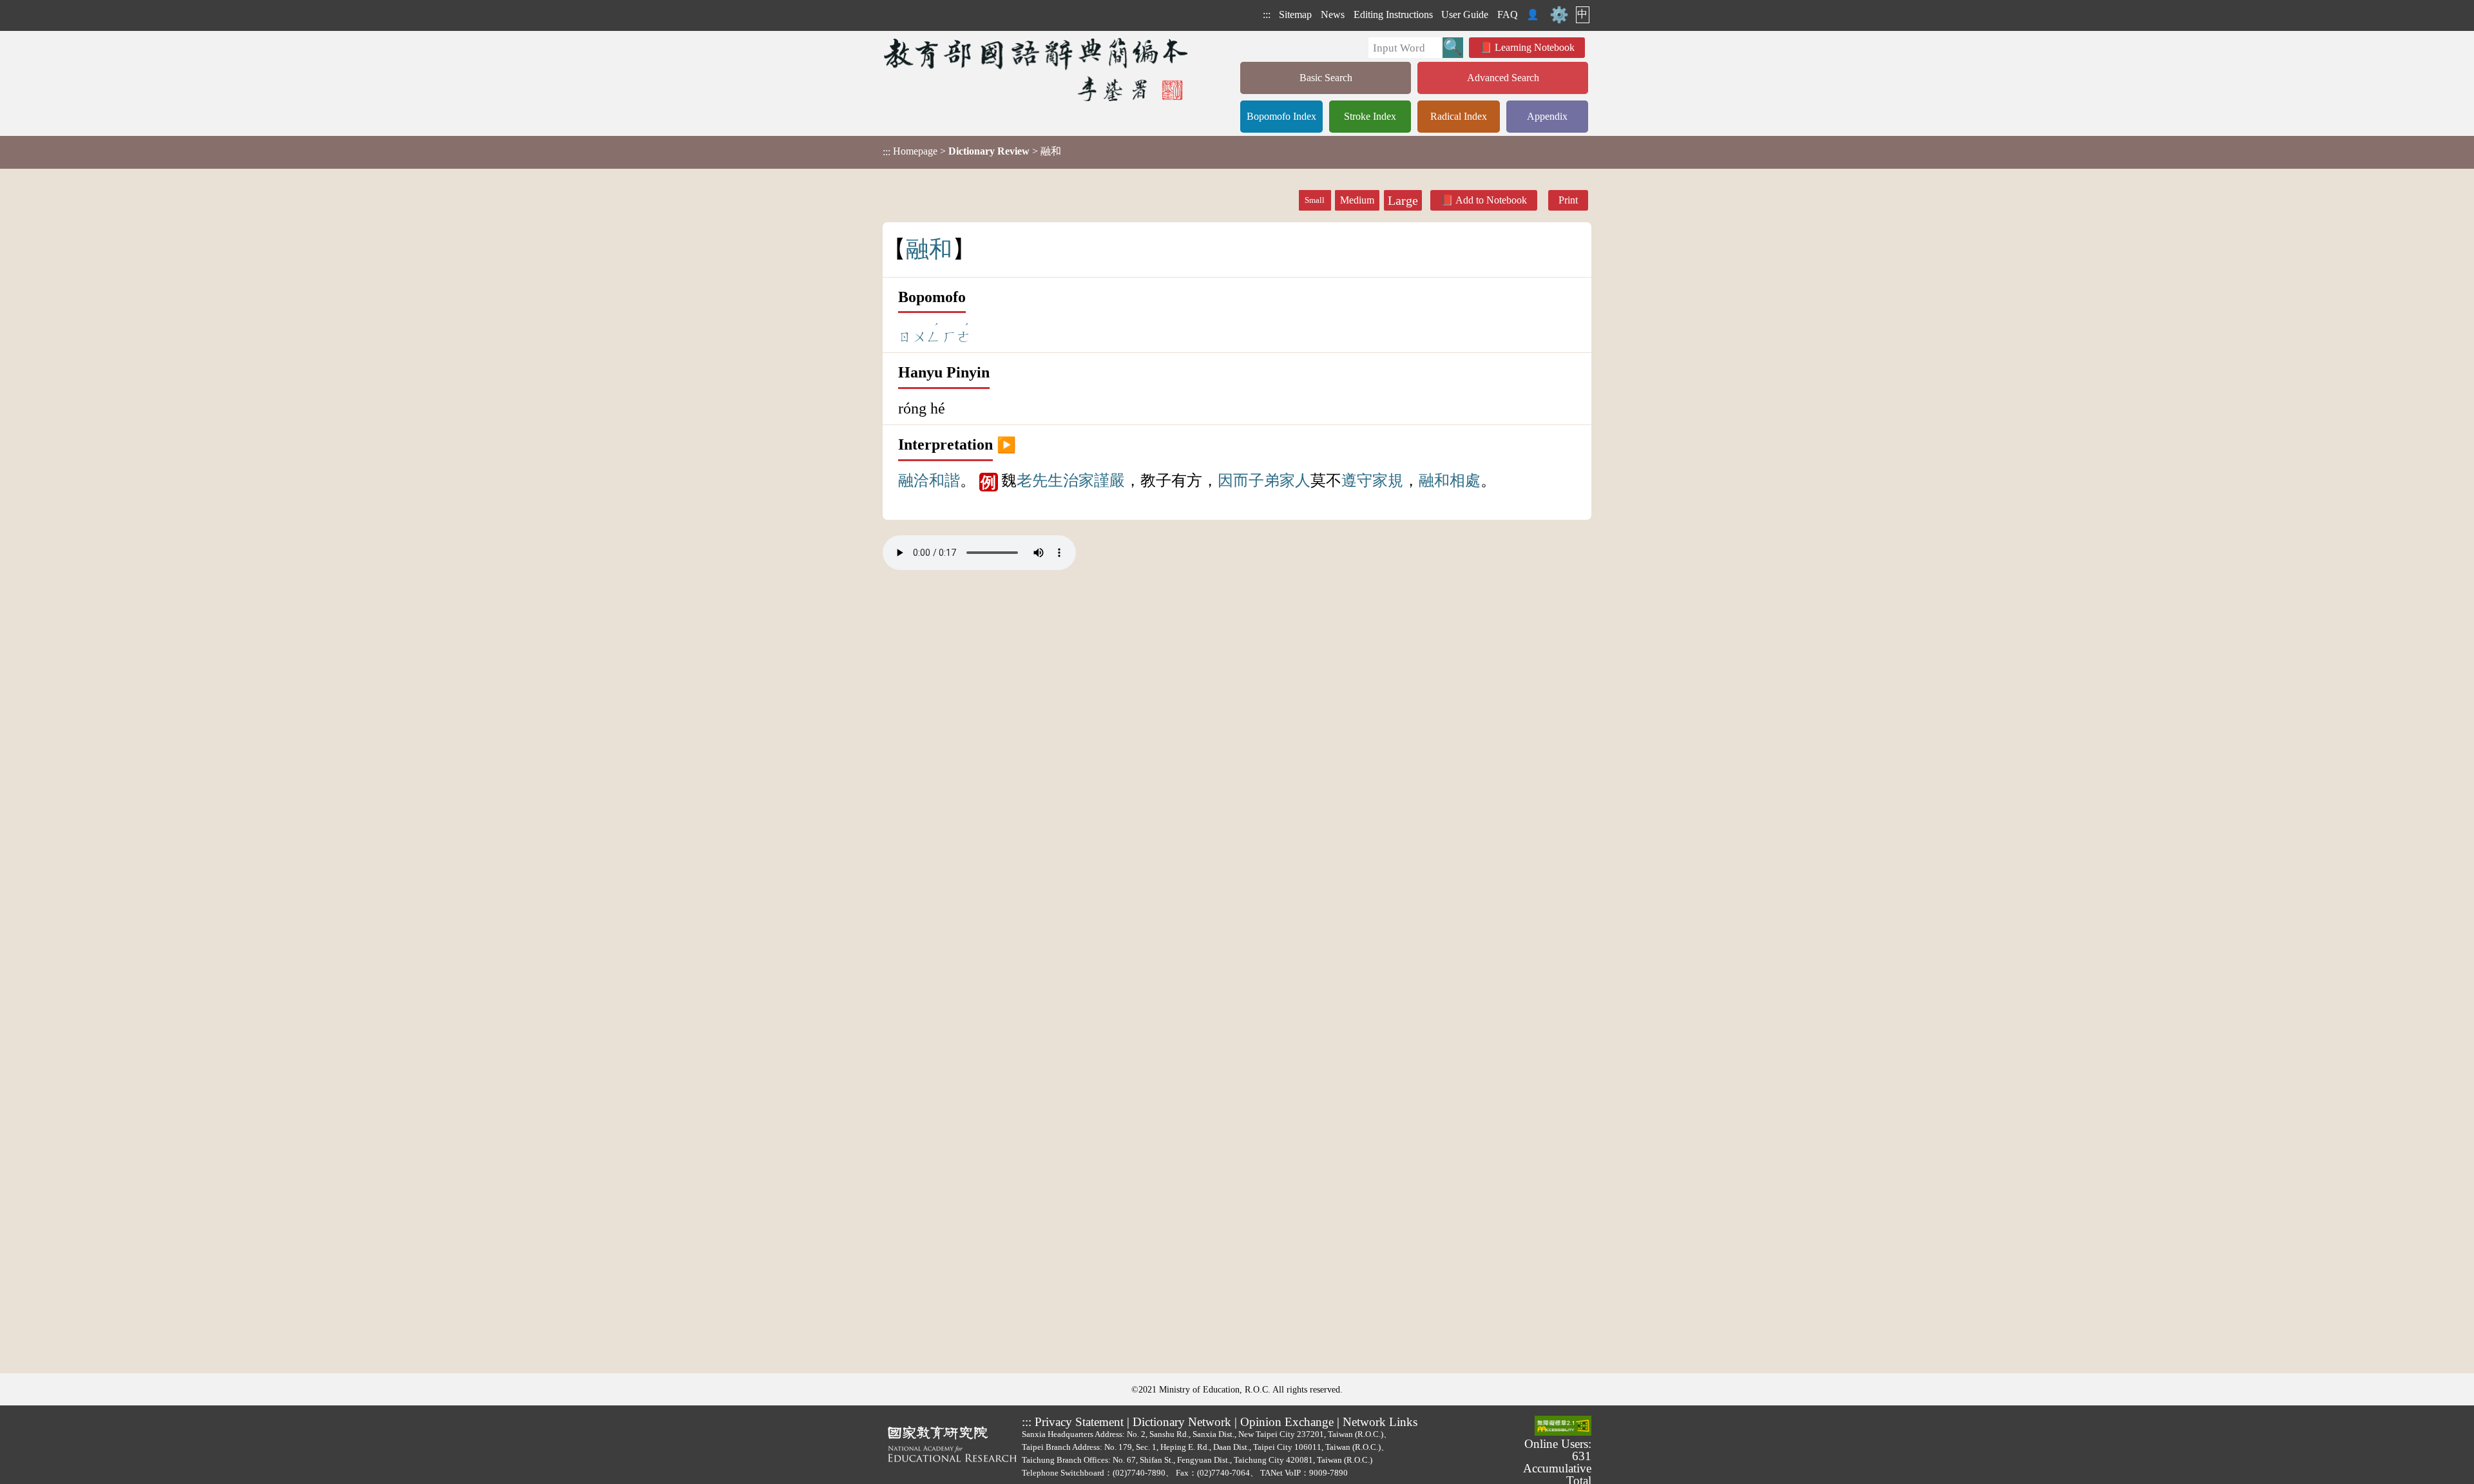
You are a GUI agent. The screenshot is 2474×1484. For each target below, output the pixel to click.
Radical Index (1459, 116)
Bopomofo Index (1281, 116)
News (1333, 14)
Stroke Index (1370, 116)
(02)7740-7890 (1139, 1473)
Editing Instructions (1393, 14)
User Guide (1465, 14)
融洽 (914, 480)
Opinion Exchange (1287, 1422)
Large (1403, 200)
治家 (1079, 480)
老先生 (1040, 480)
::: (1267, 14)
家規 (1388, 480)
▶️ (1006, 444)
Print (1568, 200)
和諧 (945, 480)
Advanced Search (1503, 78)
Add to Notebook (1491, 200)
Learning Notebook (1535, 47)
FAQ (1508, 14)
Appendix (1547, 116)
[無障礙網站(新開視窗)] (1563, 1427)
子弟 (1264, 480)
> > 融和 (972, 151)
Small (1315, 200)
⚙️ (1559, 15)
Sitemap (1295, 14)
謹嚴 (1109, 480)
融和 (1434, 480)
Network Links (1380, 1422)
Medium (1357, 200)
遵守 (1357, 480)
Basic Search (1326, 78)
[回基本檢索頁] (1037, 69)
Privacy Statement (1079, 1422)
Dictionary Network (1182, 1422)
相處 (1465, 480)
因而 (1233, 480)
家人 (1295, 480)
